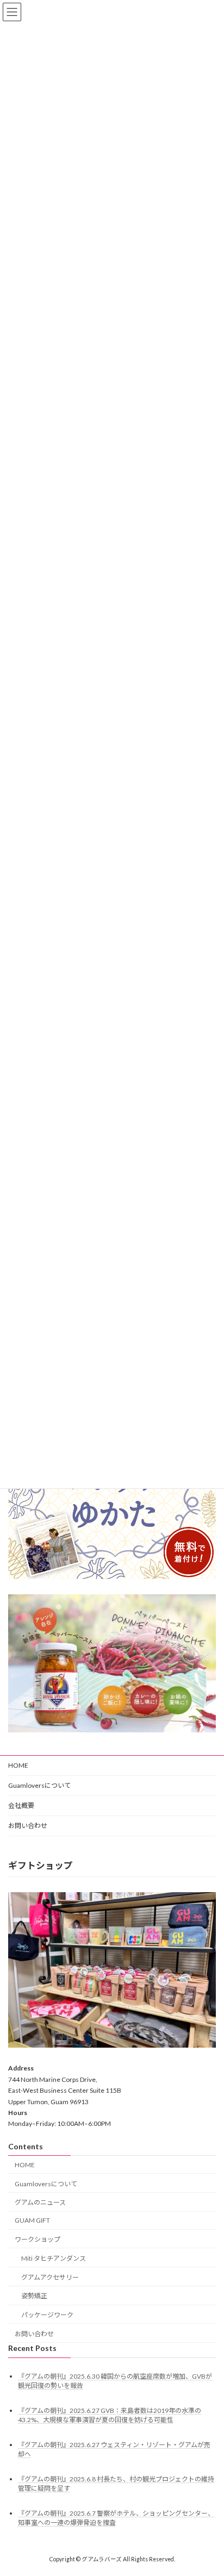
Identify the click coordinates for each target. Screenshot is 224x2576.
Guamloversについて (39, 1785)
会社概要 (21, 1805)
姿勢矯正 (34, 2296)
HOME (18, 1765)
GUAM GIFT (32, 2220)
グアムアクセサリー (50, 2277)
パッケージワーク (47, 2315)
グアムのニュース (40, 2202)
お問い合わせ (28, 1826)
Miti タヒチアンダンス (54, 2258)
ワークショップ (38, 2239)
